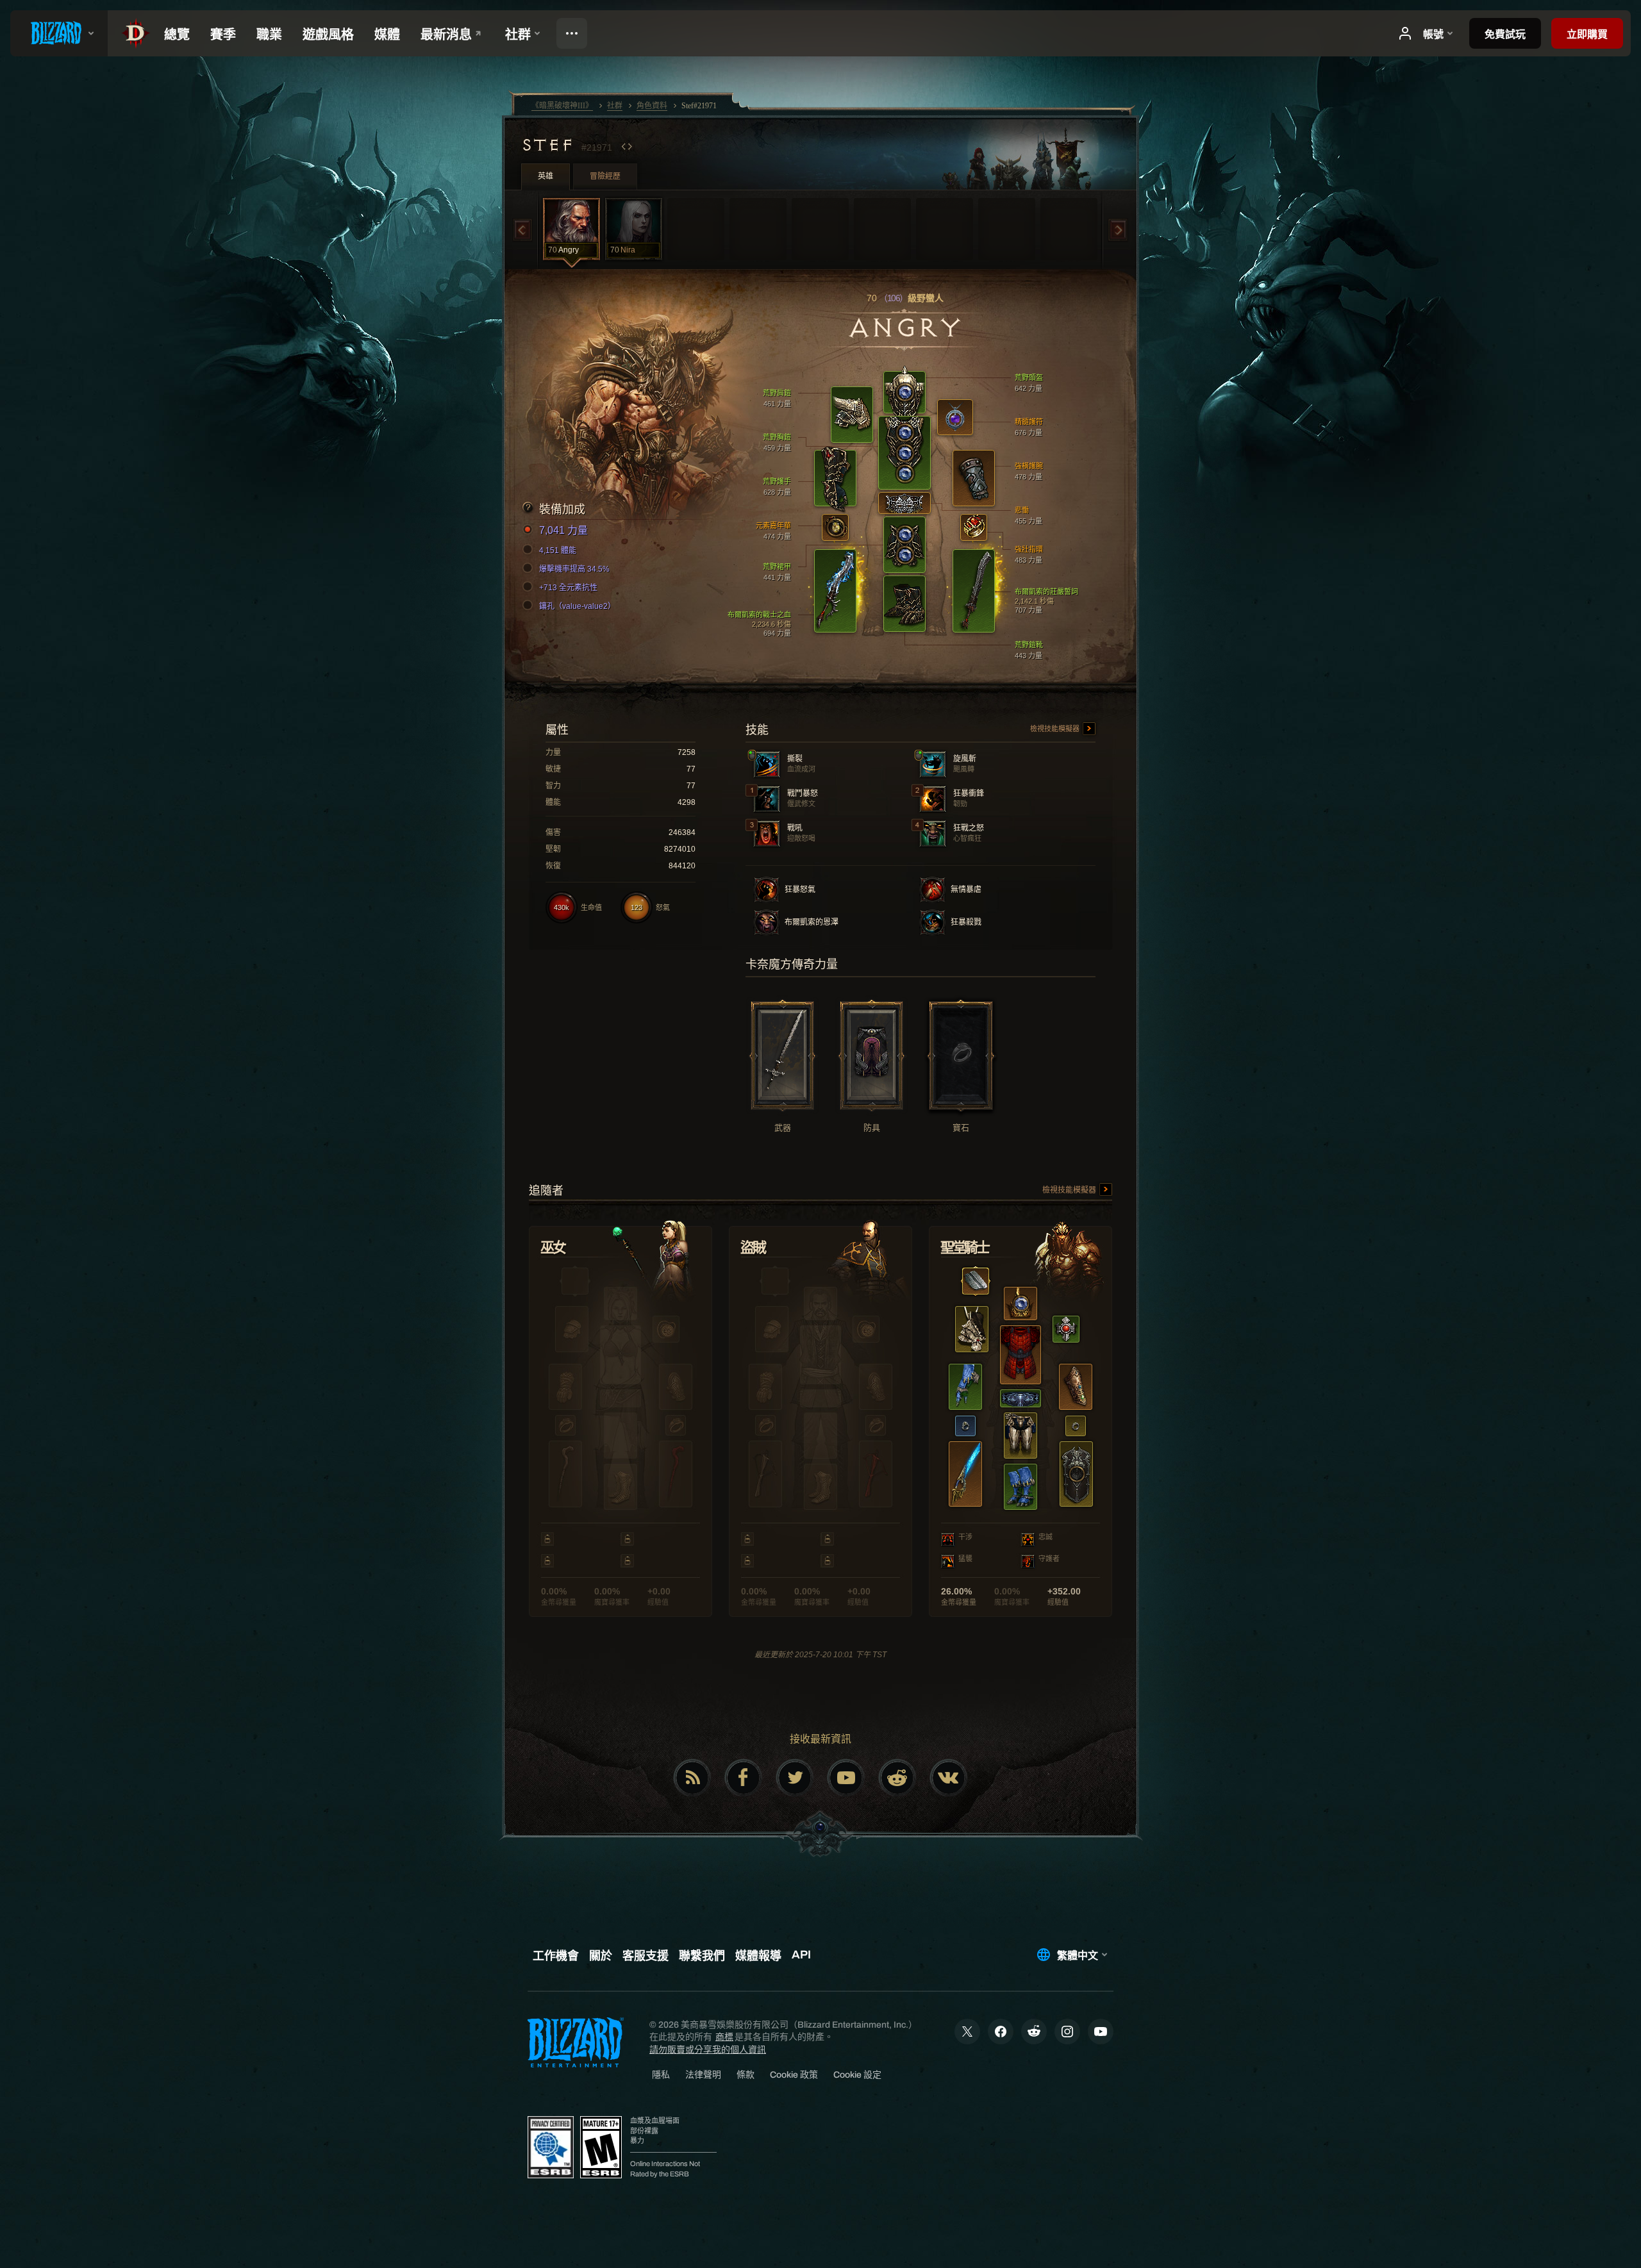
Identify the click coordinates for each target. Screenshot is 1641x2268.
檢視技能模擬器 (1056, 729)
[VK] (949, 1778)
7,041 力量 (563, 530)
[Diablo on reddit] (897, 1778)
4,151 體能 (558, 550)
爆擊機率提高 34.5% (574, 569)
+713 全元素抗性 (568, 588)
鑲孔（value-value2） (577, 606)
